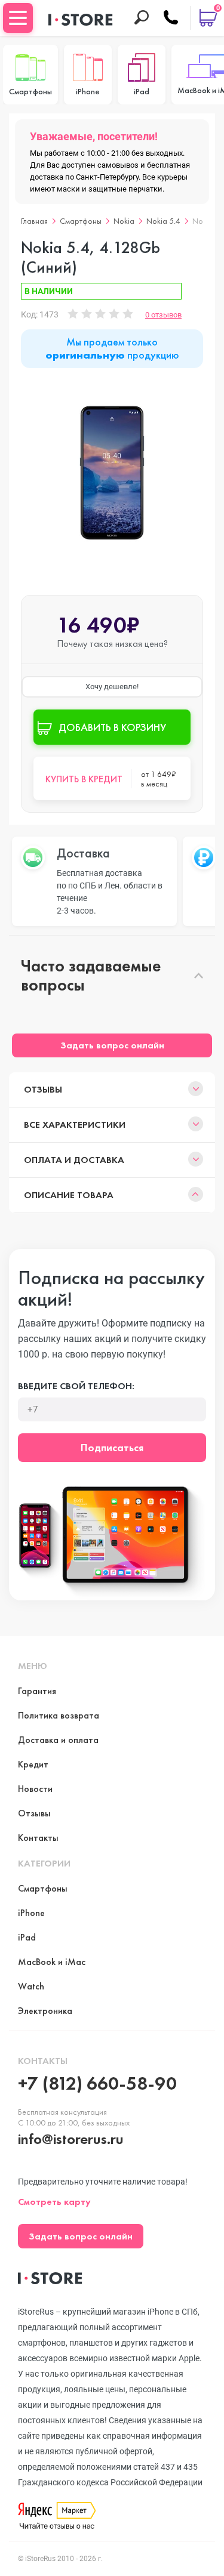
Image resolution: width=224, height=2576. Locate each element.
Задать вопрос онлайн (112, 1045)
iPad (27, 1937)
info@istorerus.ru (71, 2139)
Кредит (33, 1764)
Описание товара (69, 1195)
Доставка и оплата (58, 1740)
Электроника (45, 2011)
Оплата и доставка (74, 1160)
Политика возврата (59, 1715)
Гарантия (37, 1691)
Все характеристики (75, 1125)
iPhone (31, 1913)
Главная (34, 221)
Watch (31, 1986)
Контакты (38, 1838)
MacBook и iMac (52, 1962)
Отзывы (43, 1089)
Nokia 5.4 (163, 221)
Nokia (124, 221)
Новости (35, 1789)
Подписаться (112, 1447)
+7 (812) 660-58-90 (97, 2083)
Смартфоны (81, 221)
